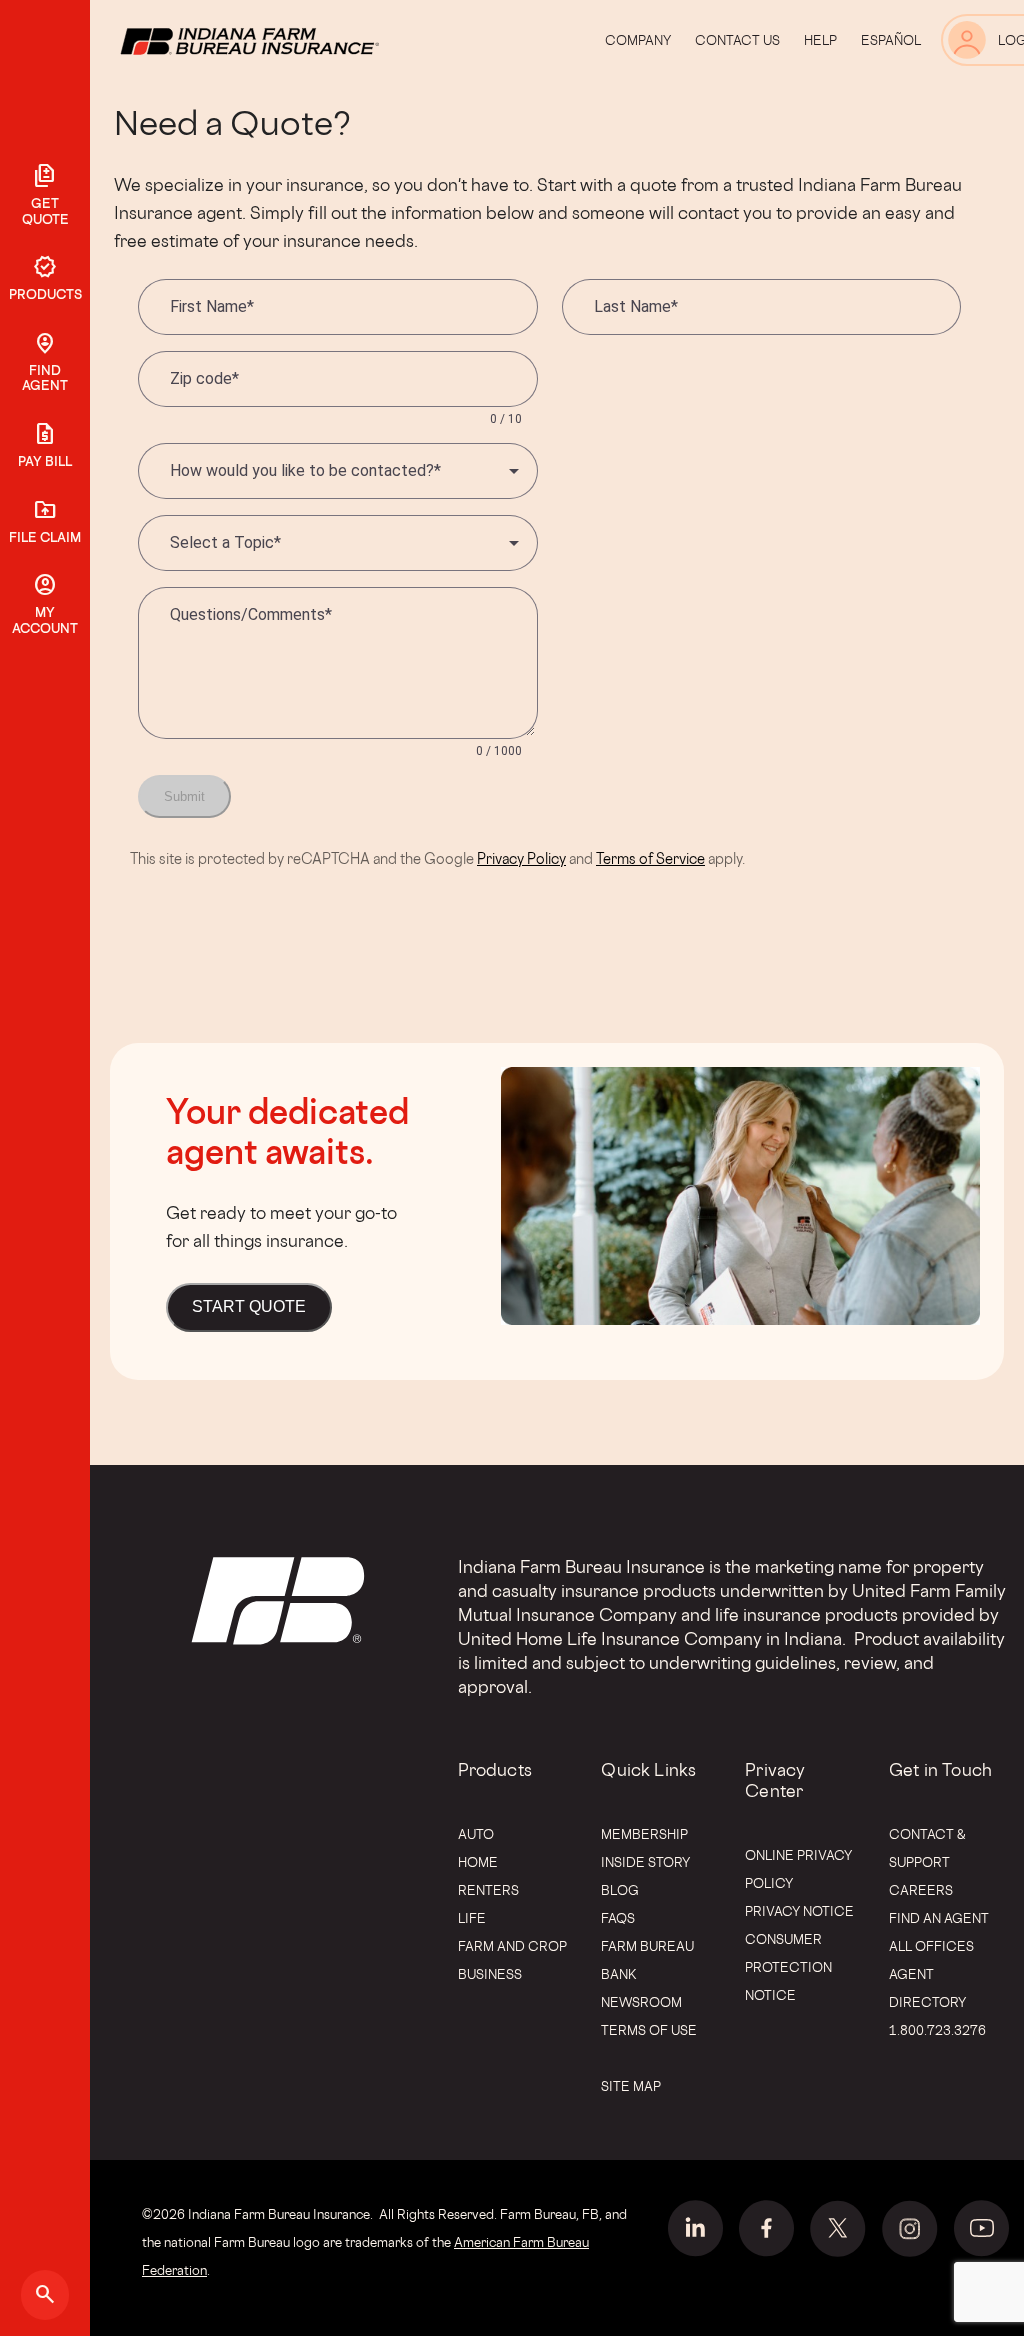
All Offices (931, 1946)
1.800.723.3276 (937, 2030)
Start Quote (249, 1306)
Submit (184, 796)
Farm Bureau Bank (647, 1960)
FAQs (618, 1918)
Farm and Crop (512, 1946)
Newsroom (641, 2002)
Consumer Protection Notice (788, 1967)
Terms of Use (649, 2030)
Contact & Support (927, 1848)
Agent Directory (927, 1988)
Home (478, 1862)
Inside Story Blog (645, 1876)
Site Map (631, 2086)
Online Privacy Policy (798, 1869)
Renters (488, 1890)
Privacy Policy (521, 858)
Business (490, 1974)
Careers (921, 1890)
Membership (644, 1834)
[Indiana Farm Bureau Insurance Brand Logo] (287, 40)
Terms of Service (650, 858)
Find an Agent (939, 1918)
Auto (476, 1834)
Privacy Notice (799, 1911)
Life (472, 1918)
